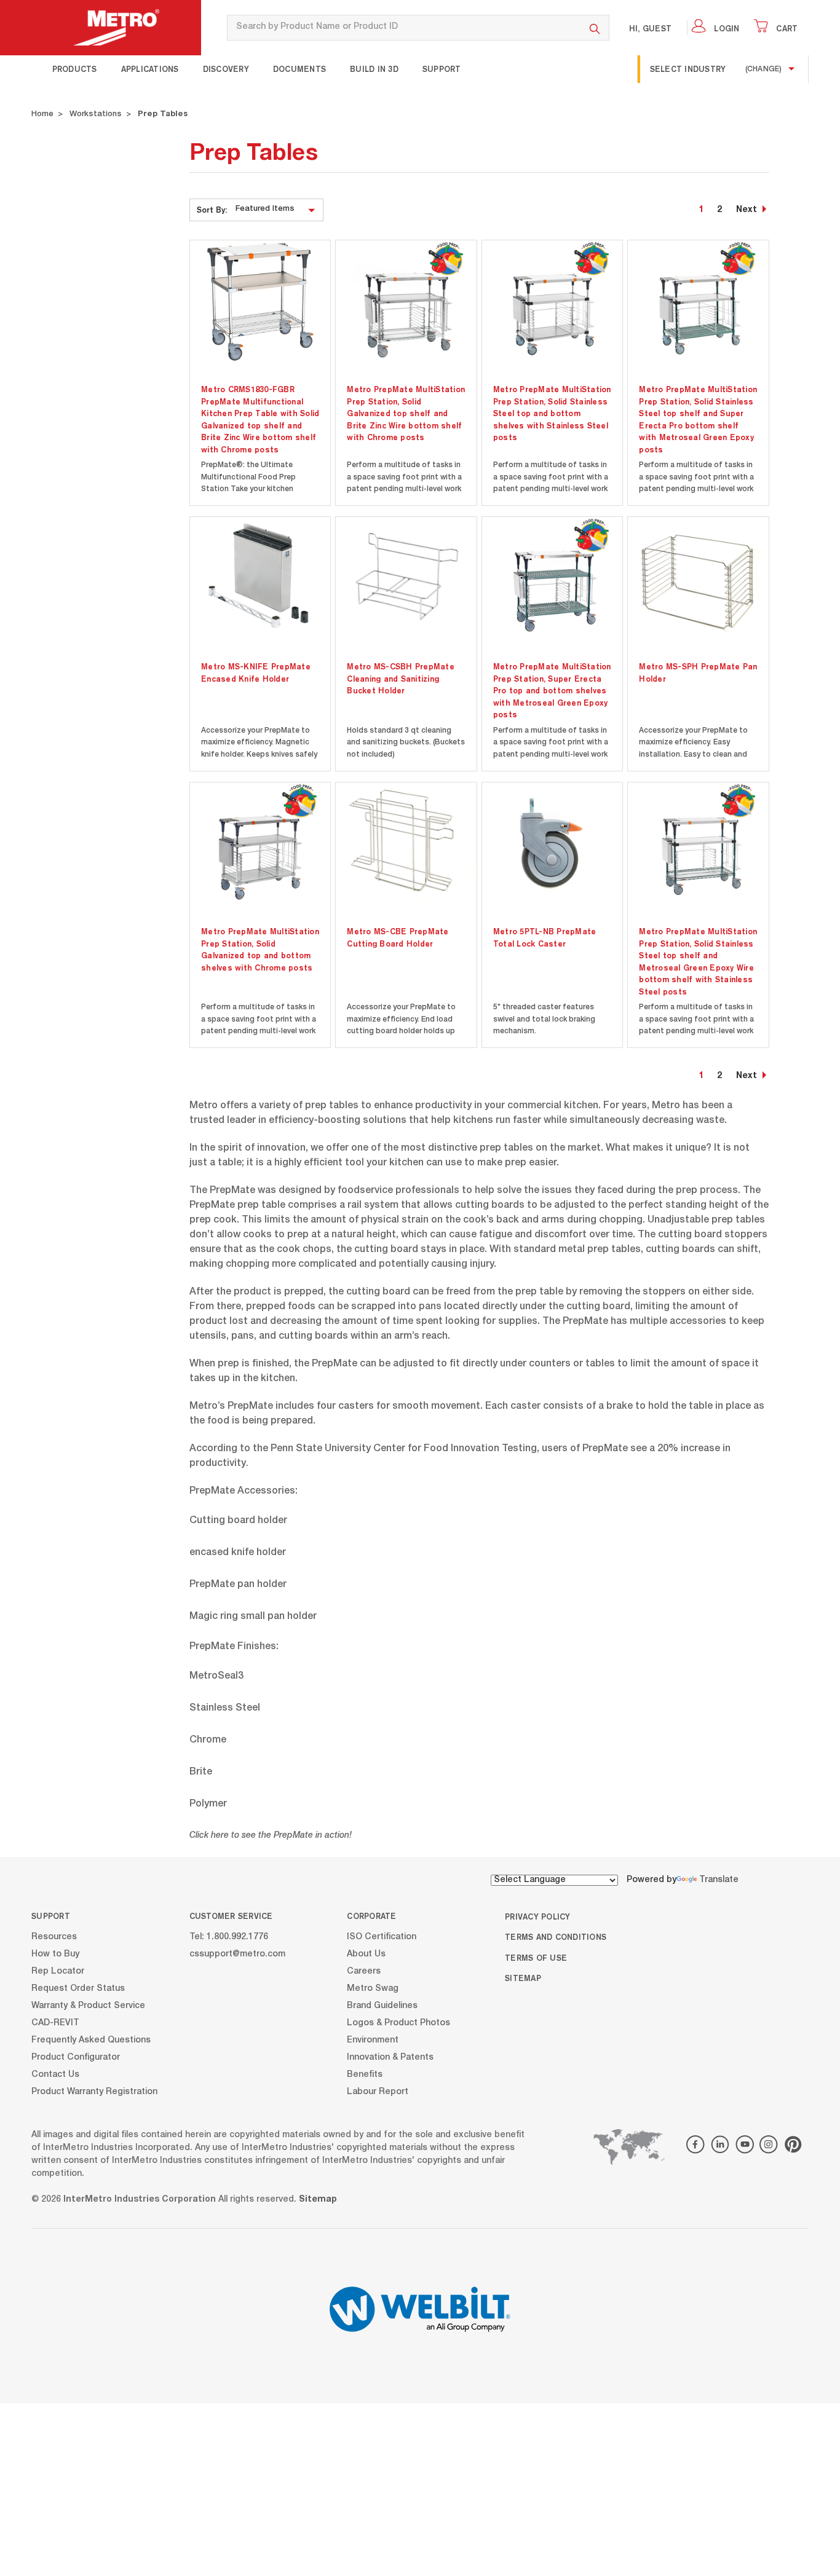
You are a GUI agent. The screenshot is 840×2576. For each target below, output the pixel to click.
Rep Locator (58, 1972)
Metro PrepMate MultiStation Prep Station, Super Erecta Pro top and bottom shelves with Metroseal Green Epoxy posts (552, 690)
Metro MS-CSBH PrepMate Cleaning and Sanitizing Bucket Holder (401, 678)
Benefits (365, 2075)
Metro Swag (373, 1989)
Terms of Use (536, 1958)
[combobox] (404, 28)
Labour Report (378, 2092)
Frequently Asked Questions (91, 2041)
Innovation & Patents (390, 2058)
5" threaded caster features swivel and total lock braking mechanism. (544, 1019)
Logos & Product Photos (398, 2023)
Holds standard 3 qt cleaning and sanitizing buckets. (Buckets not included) (406, 743)
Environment (373, 2041)
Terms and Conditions (556, 1937)
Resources (54, 1937)
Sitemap (523, 1978)
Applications (150, 69)
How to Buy (55, 1955)
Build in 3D (374, 69)
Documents (299, 69)
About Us (366, 1955)
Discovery (226, 69)
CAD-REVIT (55, 2023)
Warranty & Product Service (88, 2006)
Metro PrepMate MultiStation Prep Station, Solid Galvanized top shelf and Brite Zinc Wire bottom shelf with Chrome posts (406, 413)
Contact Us (55, 2075)
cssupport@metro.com (237, 1955)
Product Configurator (76, 2058)
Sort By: (212, 210)
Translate (719, 1880)
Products (75, 69)
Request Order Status (78, 1989)
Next (747, 210)
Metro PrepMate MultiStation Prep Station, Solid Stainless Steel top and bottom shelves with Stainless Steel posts (552, 413)
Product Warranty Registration (94, 2092)
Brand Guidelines (382, 2006)
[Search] (595, 28)
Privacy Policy (538, 1916)
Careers (364, 1972)
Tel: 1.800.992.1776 (229, 1937)
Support (442, 69)
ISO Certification (382, 1937)
